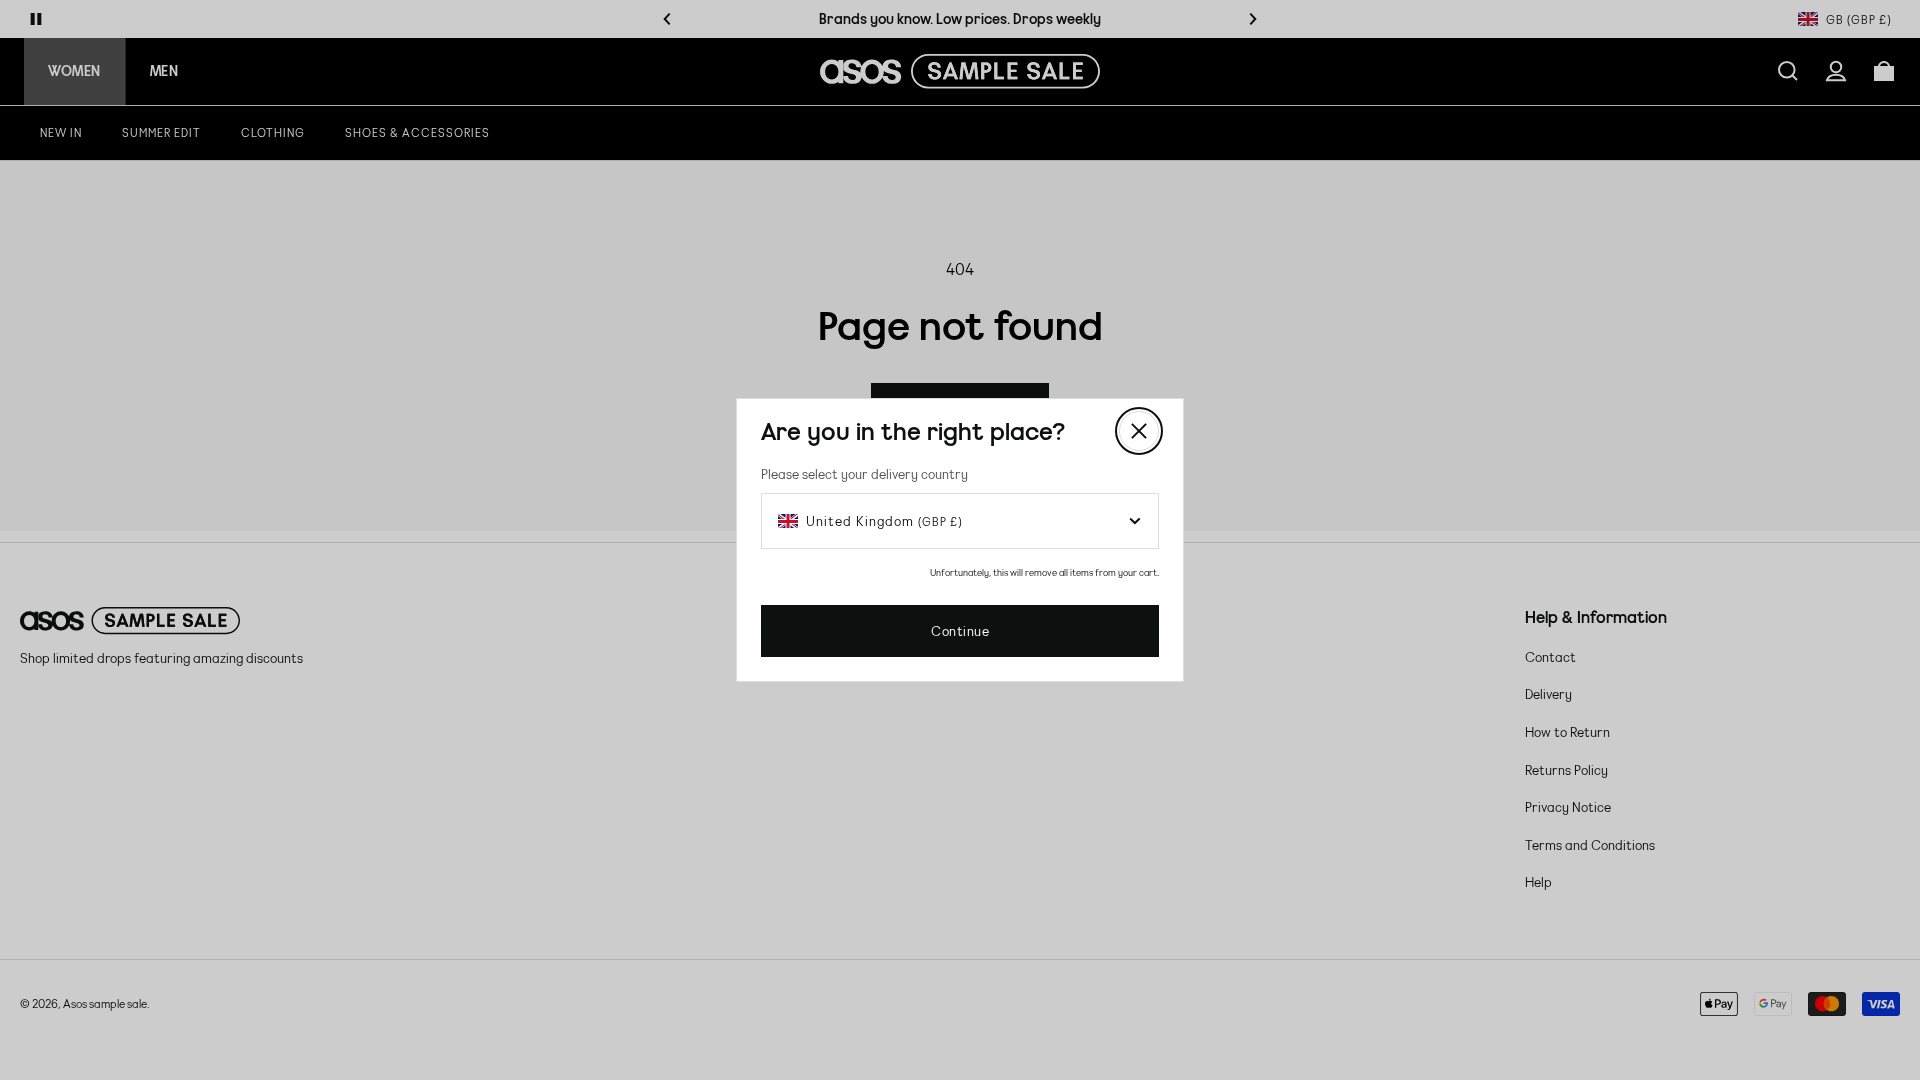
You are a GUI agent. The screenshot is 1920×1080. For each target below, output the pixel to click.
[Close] (1139, 431)
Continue (960, 631)
